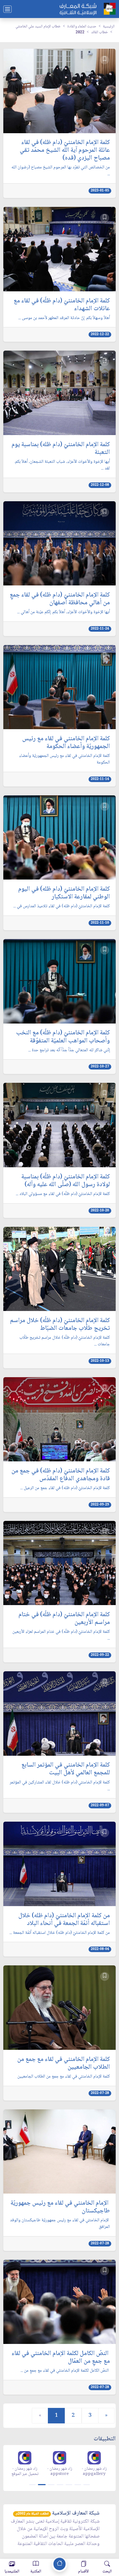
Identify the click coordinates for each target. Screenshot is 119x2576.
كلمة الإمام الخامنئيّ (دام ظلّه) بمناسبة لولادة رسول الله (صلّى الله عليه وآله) (66, 1181)
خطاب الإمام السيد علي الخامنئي (38, 27)
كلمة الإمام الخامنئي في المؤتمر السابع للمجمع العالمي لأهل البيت (66, 1769)
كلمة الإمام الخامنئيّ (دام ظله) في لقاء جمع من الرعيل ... (65, 1488)
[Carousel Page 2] (41, 2485)
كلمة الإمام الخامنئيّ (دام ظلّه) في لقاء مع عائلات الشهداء (62, 305)
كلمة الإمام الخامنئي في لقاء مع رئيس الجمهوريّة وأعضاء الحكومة (66, 743)
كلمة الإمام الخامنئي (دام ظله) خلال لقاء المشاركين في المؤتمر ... (60, 1786)
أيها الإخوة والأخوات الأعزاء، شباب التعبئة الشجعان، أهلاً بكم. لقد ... (62, 465)
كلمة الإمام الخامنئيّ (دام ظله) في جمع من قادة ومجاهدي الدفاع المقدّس (61, 1475)
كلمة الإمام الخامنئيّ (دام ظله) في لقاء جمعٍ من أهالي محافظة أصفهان (60, 599)
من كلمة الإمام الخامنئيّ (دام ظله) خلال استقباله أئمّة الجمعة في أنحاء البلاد (64, 1920)
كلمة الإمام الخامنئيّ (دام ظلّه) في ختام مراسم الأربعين (64, 1619)
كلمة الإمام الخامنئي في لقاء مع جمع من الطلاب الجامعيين (64, 2063)
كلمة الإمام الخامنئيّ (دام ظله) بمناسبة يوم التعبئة (61, 449)
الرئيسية (109, 27)
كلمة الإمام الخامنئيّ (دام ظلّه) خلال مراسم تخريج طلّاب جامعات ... (65, 1341)
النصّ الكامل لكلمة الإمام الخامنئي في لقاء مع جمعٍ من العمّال (61, 2358)
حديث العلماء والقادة (82, 27)
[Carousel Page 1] (32, 2485)
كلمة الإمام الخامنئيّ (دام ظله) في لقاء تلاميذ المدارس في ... (62, 906)
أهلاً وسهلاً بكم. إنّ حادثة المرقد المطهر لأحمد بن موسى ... (64, 318)
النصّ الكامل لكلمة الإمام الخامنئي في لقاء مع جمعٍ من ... (65, 2371)
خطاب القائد (99, 32)
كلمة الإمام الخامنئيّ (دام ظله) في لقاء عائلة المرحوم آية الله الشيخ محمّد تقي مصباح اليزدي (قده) (65, 150)
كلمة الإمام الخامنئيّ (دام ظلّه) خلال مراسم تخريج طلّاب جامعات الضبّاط (60, 1325)
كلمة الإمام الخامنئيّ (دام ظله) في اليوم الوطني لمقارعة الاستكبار (64, 893)
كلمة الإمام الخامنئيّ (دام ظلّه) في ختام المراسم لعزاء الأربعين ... (61, 1635)
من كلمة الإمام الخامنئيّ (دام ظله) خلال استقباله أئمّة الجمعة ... (60, 1933)
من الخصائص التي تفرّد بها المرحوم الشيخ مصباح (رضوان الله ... (61, 171)
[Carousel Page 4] (60, 2485)
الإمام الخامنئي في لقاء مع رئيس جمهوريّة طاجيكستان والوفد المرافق (60, 2224)
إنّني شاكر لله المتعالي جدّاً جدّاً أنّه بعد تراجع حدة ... (69, 1050)
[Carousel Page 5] (69, 2485)
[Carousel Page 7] (87, 2485)
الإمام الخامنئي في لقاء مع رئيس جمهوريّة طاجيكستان (60, 2207)
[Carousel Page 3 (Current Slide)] (51, 2485)
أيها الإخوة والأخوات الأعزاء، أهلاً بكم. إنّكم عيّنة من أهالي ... (64, 612)
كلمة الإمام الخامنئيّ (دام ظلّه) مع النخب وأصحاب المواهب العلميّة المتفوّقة (63, 1037)
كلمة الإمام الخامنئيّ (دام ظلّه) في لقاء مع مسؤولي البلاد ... (63, 1194)
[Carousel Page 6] (78, 2485)
